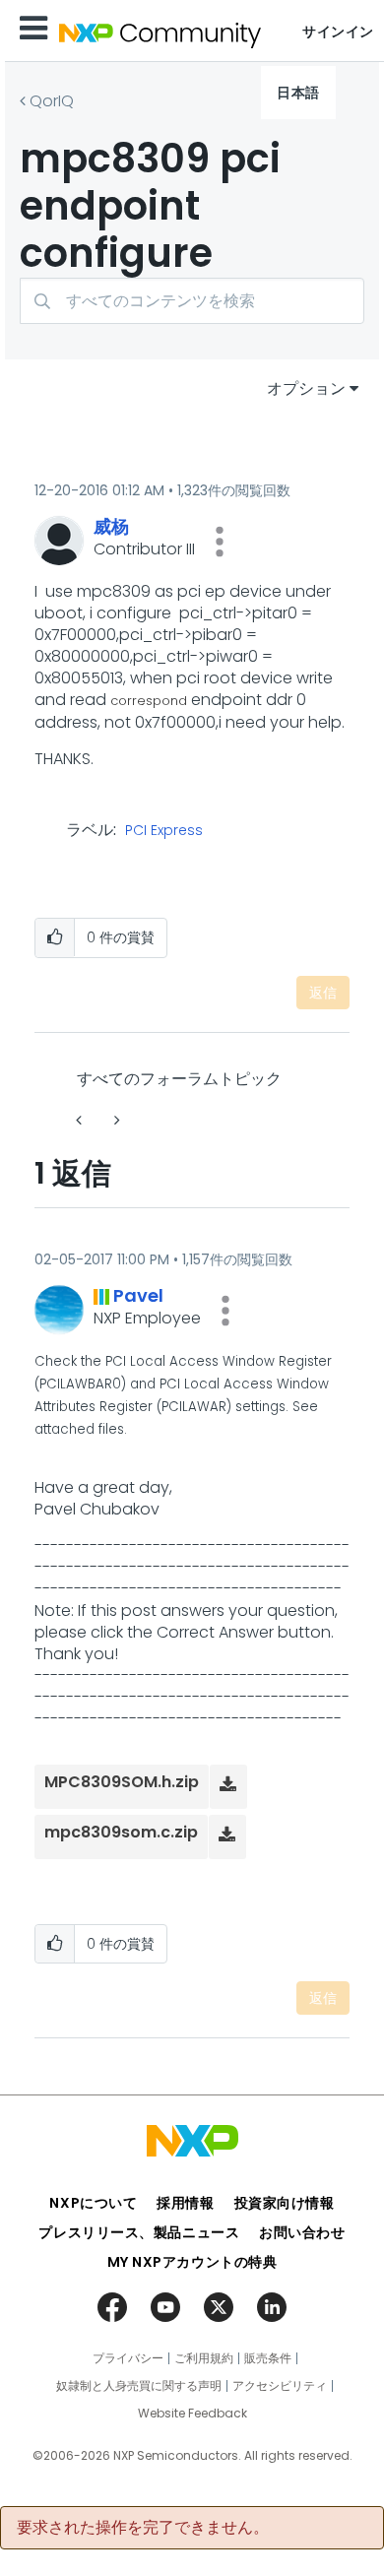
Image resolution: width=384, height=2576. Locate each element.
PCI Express (164, 831)
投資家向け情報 (285, 2203)
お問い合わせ (302, 2232)
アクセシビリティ (280, 2386)
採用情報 (185, 2203)
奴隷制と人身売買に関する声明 (139, 2386)
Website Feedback (192, 2414)
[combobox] (192, 301)
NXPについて (93, 2203)
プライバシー (128, 2358)
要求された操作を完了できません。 (143, 2528)
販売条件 (268, 2358)
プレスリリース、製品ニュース (139, 2232)
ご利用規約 (204, 2358)
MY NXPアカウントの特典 (192, 2262)
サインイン (338, 32)
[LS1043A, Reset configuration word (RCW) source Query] (115, 1120)
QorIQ (52, 101)
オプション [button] (306, 388)
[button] (220, 542)
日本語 (298, 93)
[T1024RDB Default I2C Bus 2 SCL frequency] (81, 1120)
